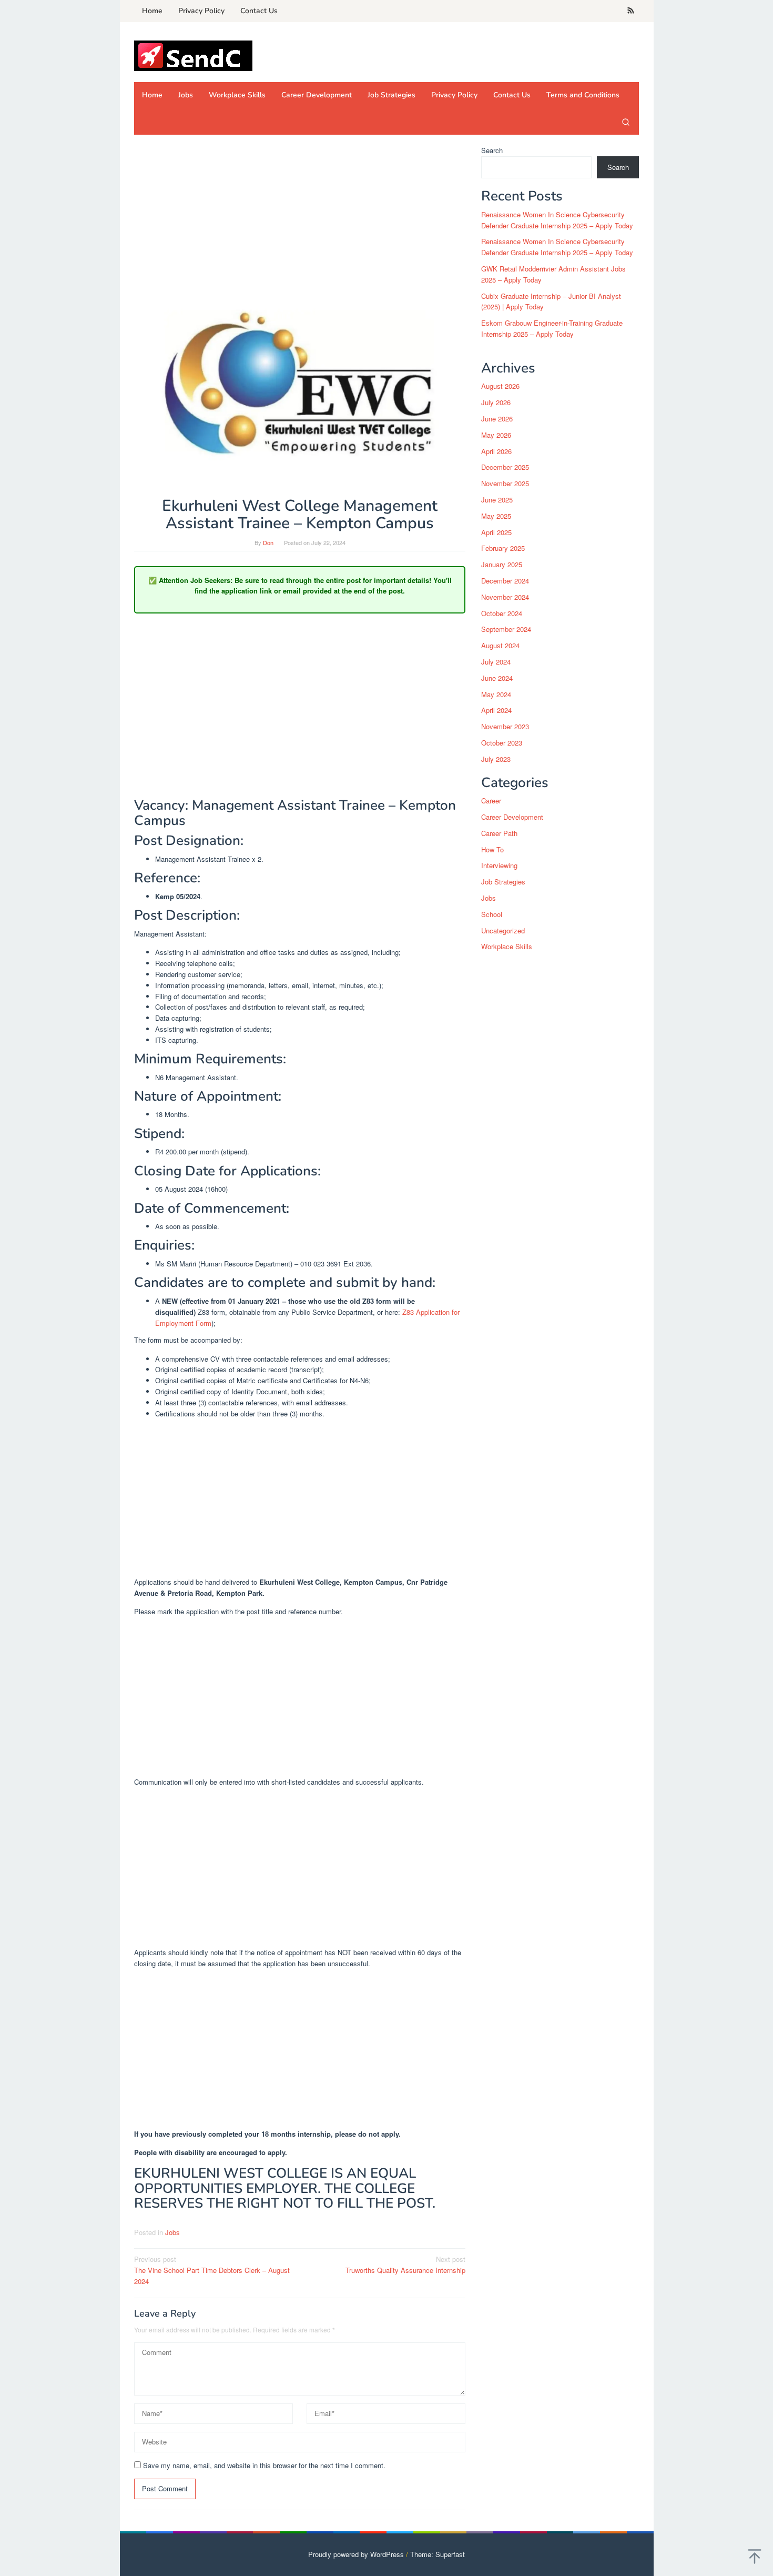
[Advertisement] (300, 223)
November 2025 (505, 483)
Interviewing (499, 865)
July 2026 (496, 402)
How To (492, 849)
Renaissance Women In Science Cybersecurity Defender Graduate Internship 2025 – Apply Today (557, 220)
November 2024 (505, 597)
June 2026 (497, 419)
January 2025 (502, 564)
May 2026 (496, 435)
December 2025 (505, 467)
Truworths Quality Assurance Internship (405, 2265)
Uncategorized (503, 930)
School (492, 914)
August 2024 (500, 645)
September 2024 (506, 629)
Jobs (172, 2232)
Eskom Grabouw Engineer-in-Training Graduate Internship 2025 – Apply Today (552, 328)
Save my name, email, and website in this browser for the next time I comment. (264, 2465)
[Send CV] (193, 55)
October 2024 (502, 613)
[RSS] (631, 11)
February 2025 (503, 548)
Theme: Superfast (438, 2554)
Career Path (499, 833)
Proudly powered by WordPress (356, 2554)
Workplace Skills (507, 946)
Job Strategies (503, 882)
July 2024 (496, 662)
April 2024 (496, 710)
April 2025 (496, 532)
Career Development (512, 817)
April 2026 (496, 451)
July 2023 (496, 759)
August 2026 (500, 386)
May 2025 (496, 516)
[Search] (626, 122)
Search (492, 150)
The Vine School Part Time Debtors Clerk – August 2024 (212, 2270)
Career (491, 801)
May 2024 (496, 694)
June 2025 (497, 500)
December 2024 (505, 581)
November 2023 (505, 726)
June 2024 (497, 678)
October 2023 (502, 743)
